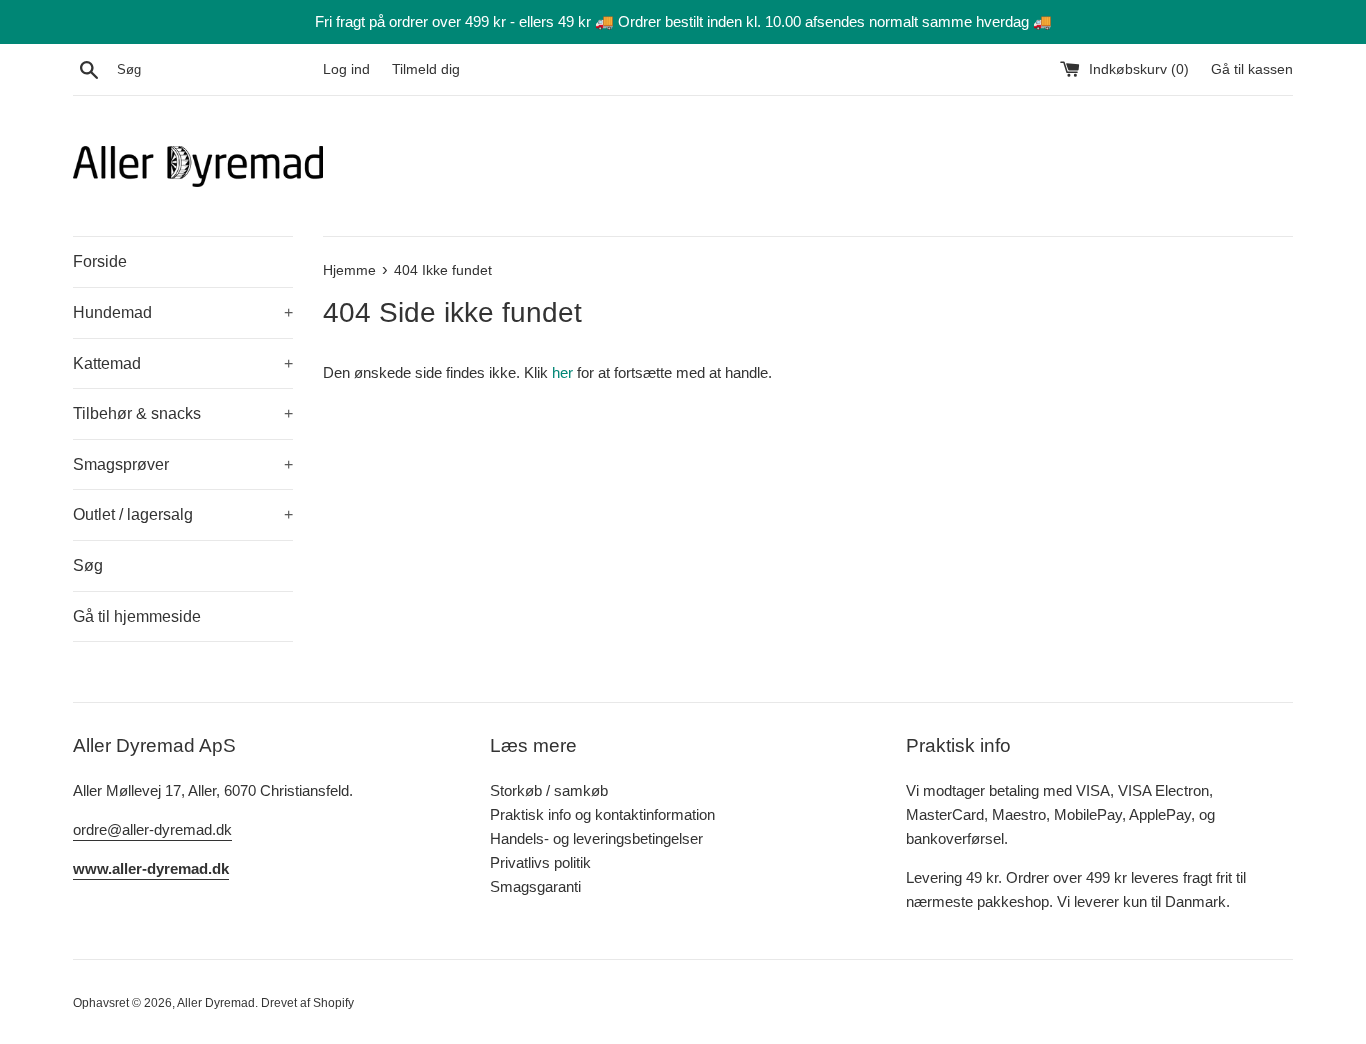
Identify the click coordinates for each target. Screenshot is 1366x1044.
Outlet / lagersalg (183, 514)
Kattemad (183, 363)
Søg (88, 565)
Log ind (346, 69)
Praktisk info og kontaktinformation (602, 814)
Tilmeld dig (426, 69)
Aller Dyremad (216, 1003)
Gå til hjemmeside (137, 616)
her (562, 372)
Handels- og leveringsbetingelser (596, 838)
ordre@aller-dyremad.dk (152, 829)
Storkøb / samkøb (549, 790)
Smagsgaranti (535, 886)
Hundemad (183, 312)
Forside (100, 261)
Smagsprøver (183, 464)
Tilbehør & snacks (183, 413)
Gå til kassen (1252, 69)
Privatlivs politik (540, 862)
